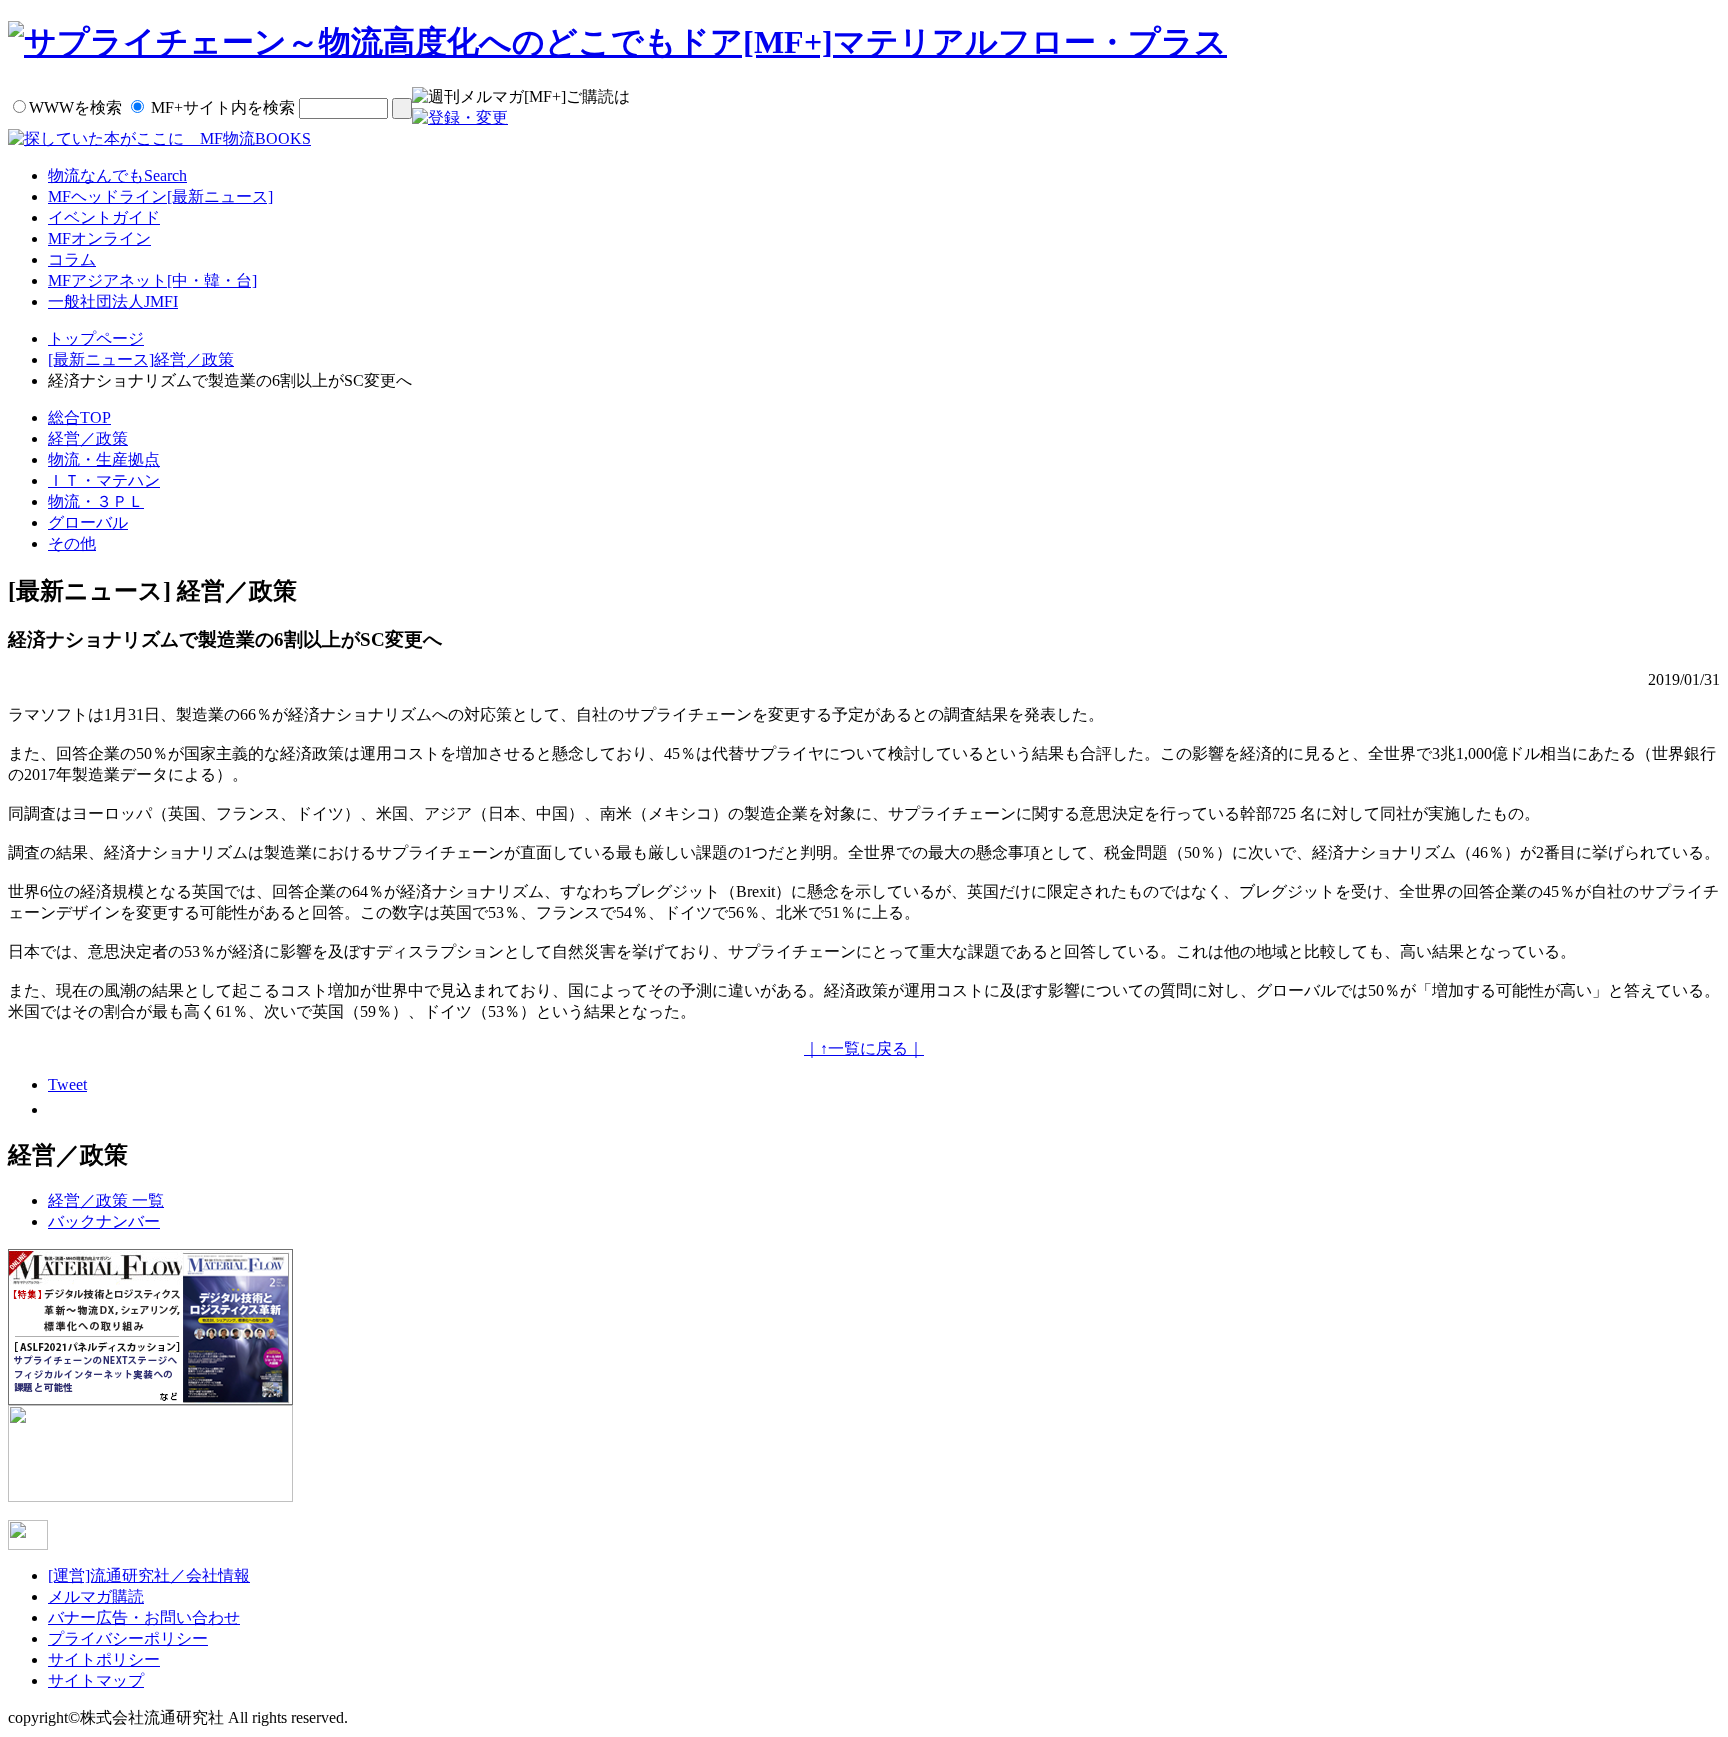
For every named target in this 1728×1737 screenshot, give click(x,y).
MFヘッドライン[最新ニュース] (160, 196)
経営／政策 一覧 (106, 1200)
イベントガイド (104, 217)
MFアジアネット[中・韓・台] (152, 280)
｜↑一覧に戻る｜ (864, 1048)
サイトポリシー (104, 1659)
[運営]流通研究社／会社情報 (149, 1575)
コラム (72, 259)
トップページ (96, 338)
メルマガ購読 (96, 1596)
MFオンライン (99, 238)
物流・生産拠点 (104, 459)
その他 (72, 543)
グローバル (88, 522)
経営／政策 (88, 438)
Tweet (67, 1084)
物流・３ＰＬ (96, 501)
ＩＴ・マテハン (104, 480)
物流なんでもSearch (117, 175)
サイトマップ (96, 1680)
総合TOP (79, 417)
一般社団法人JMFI (113, 301)
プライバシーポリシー (128, 1638)
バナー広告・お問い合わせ (144, 1617)
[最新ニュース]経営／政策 (141, 359)
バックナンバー (104, 1221)
